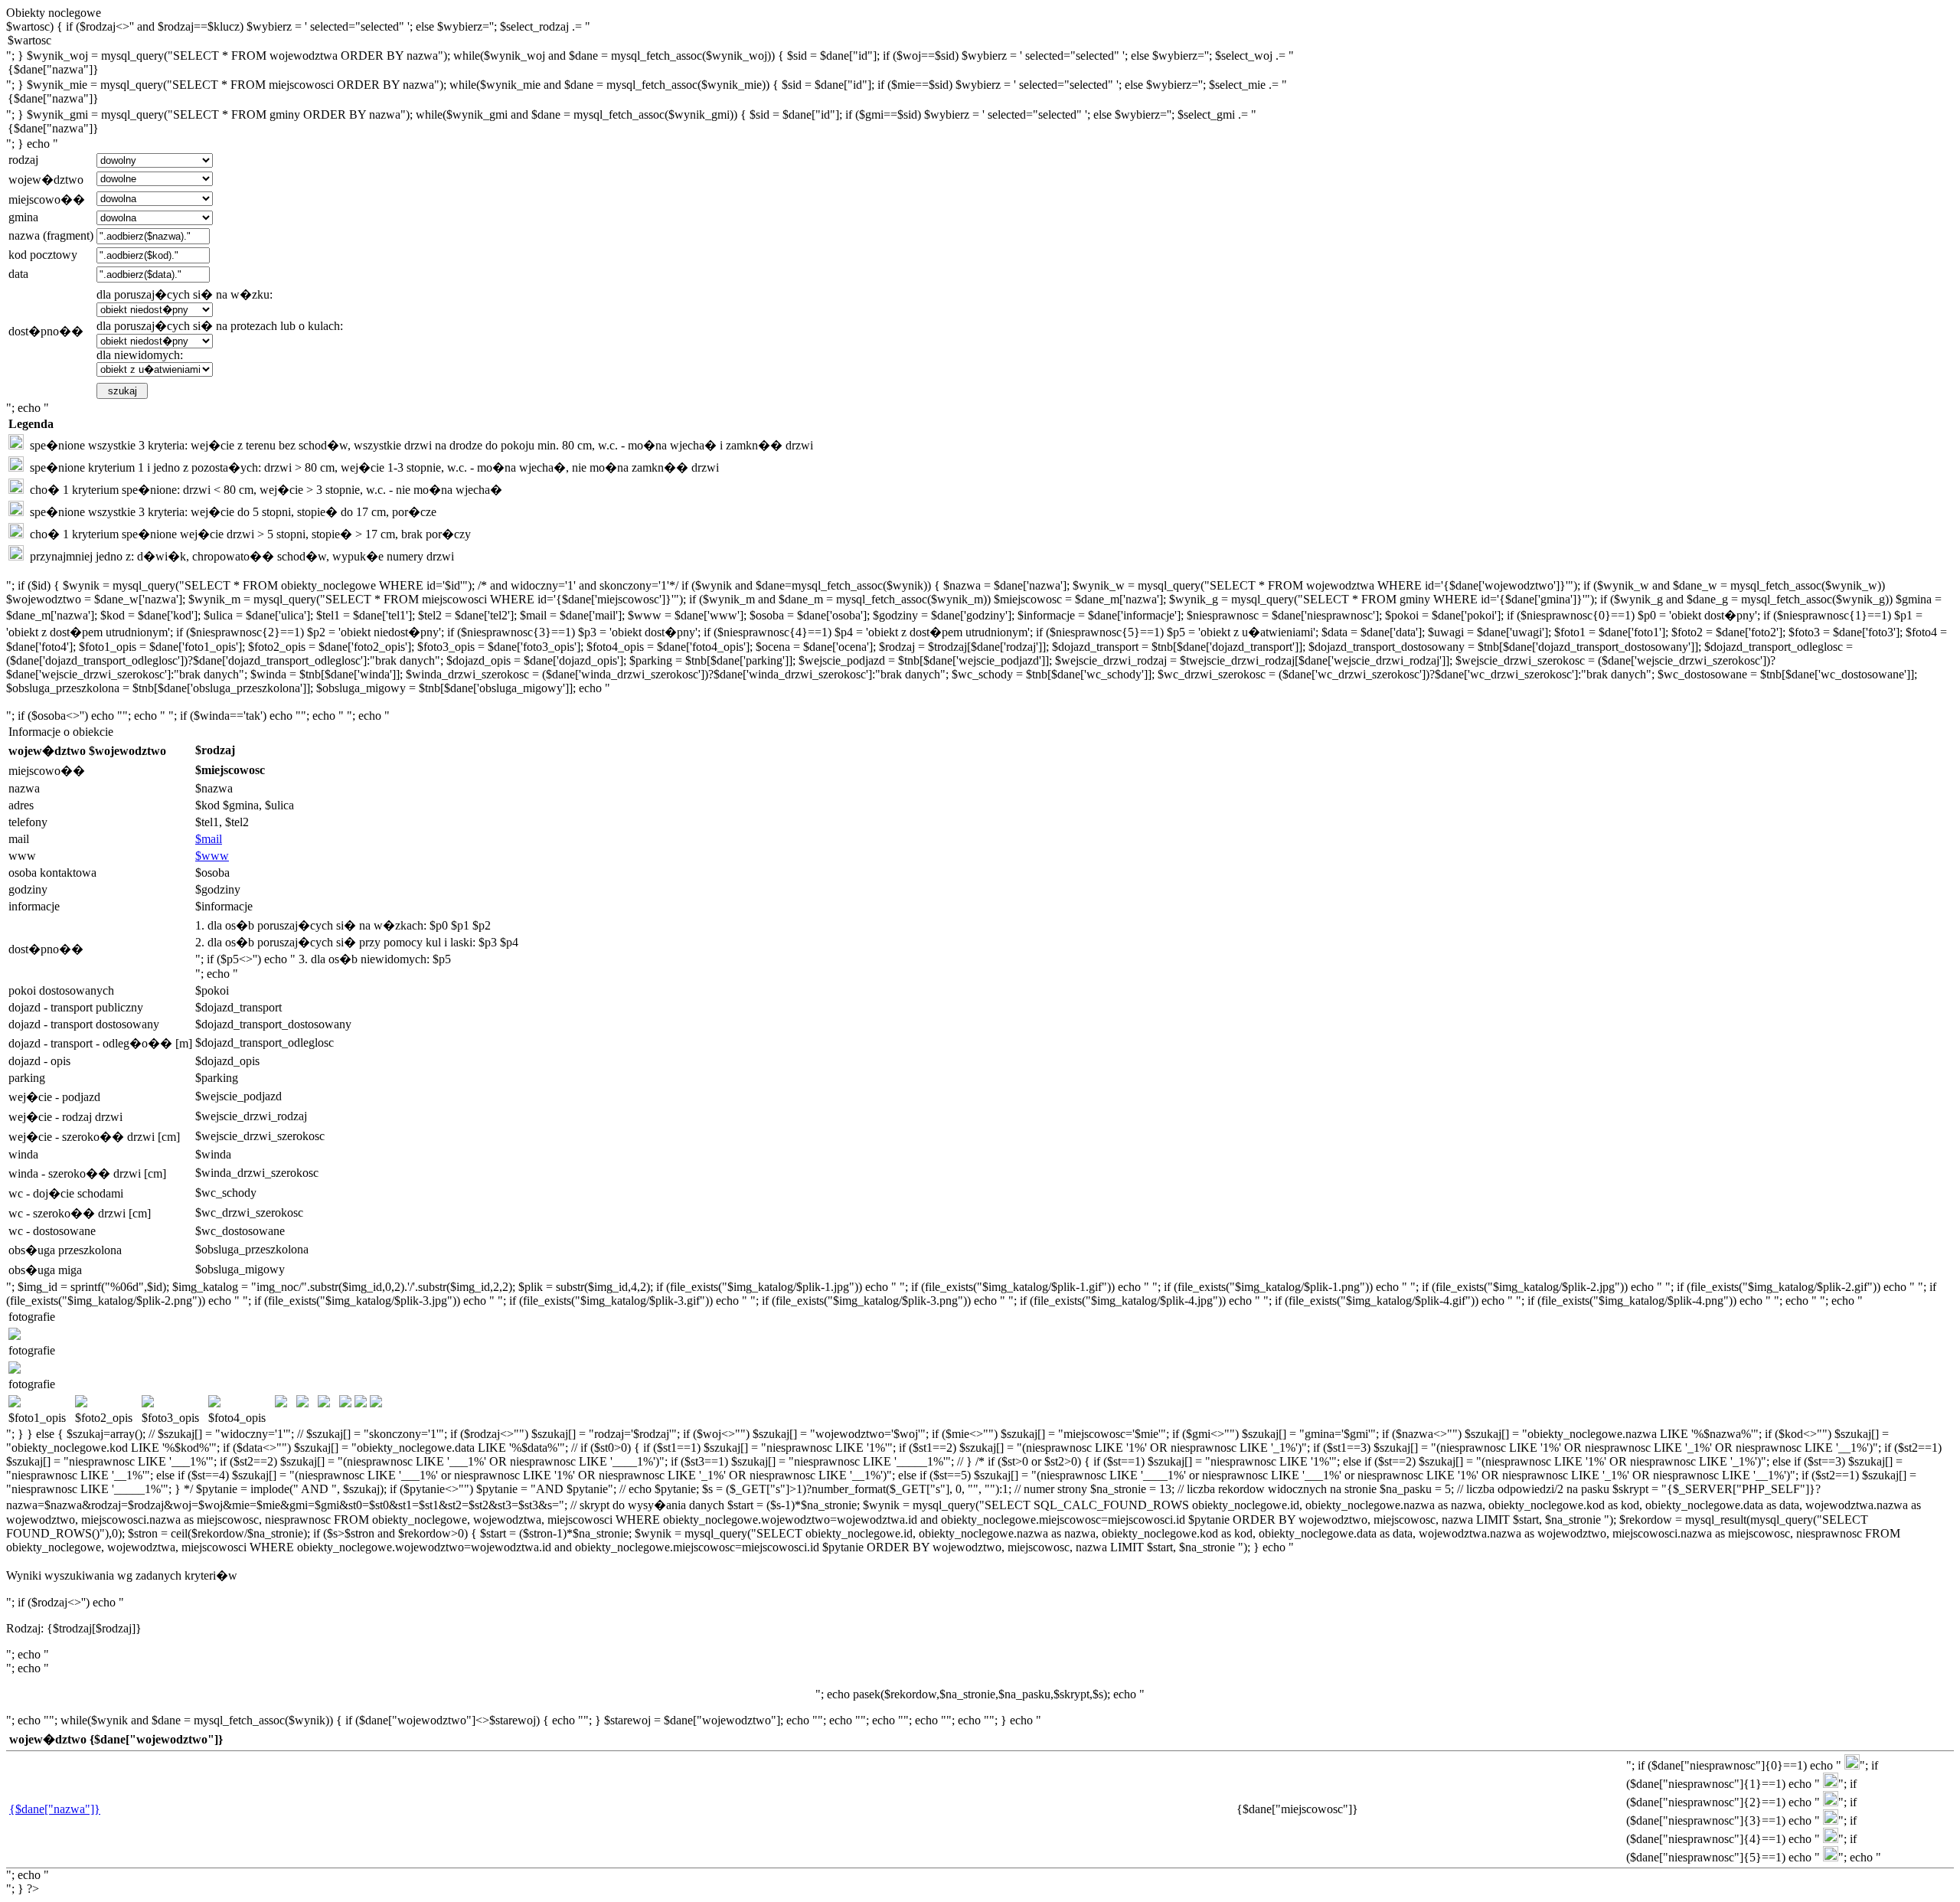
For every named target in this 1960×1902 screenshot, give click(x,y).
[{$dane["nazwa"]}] (980, 70)
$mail (209, 839)
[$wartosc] (980, 41)
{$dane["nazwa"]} (55, 1809)
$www (212, 856)
